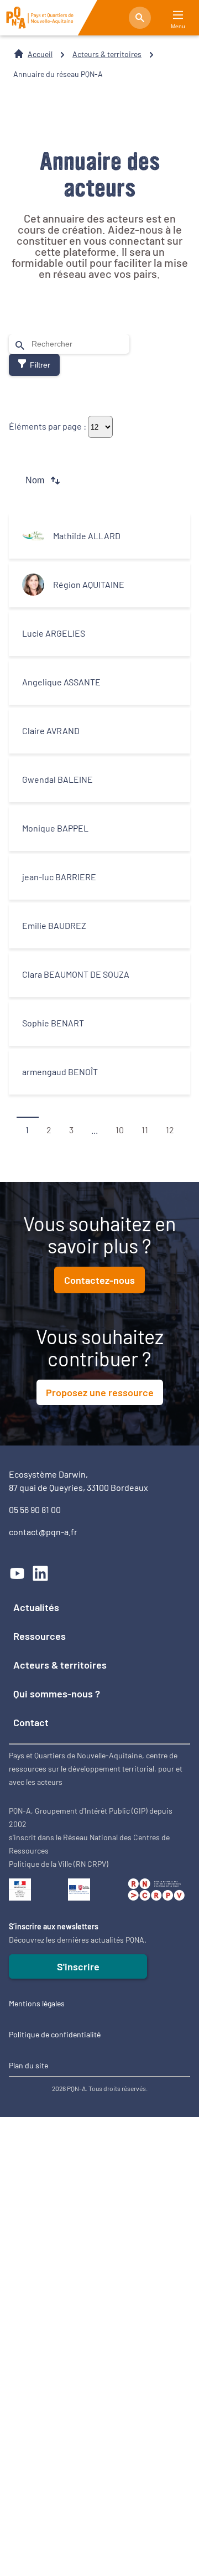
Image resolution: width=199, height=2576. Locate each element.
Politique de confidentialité (55, 2034)
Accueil (40, 54)
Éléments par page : (48, 426)
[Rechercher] (140, 18)
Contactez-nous (99, 1280)
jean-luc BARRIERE (59, 877)
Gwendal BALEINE (57, 779)
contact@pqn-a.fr (43, 1532)
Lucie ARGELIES (54, 633)
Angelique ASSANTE (61, 682)
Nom (35, 480)
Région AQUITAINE (89, 585)
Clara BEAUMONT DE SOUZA (76, 974)
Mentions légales (37, 2003)
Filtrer (40, 365)
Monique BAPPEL (55, 828)
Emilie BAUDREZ (54, 926)
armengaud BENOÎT (60, 1072)
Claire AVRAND (51, 731)
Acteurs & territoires (107, 54)
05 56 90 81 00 (35, 1509)
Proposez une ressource (100, 1392)
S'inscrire (78, 1966)
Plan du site (28, 2065)
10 (120, 1129)
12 (170, 1129)
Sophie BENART (53, 1023)
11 (145, 1129)
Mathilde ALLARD (87, 536)
